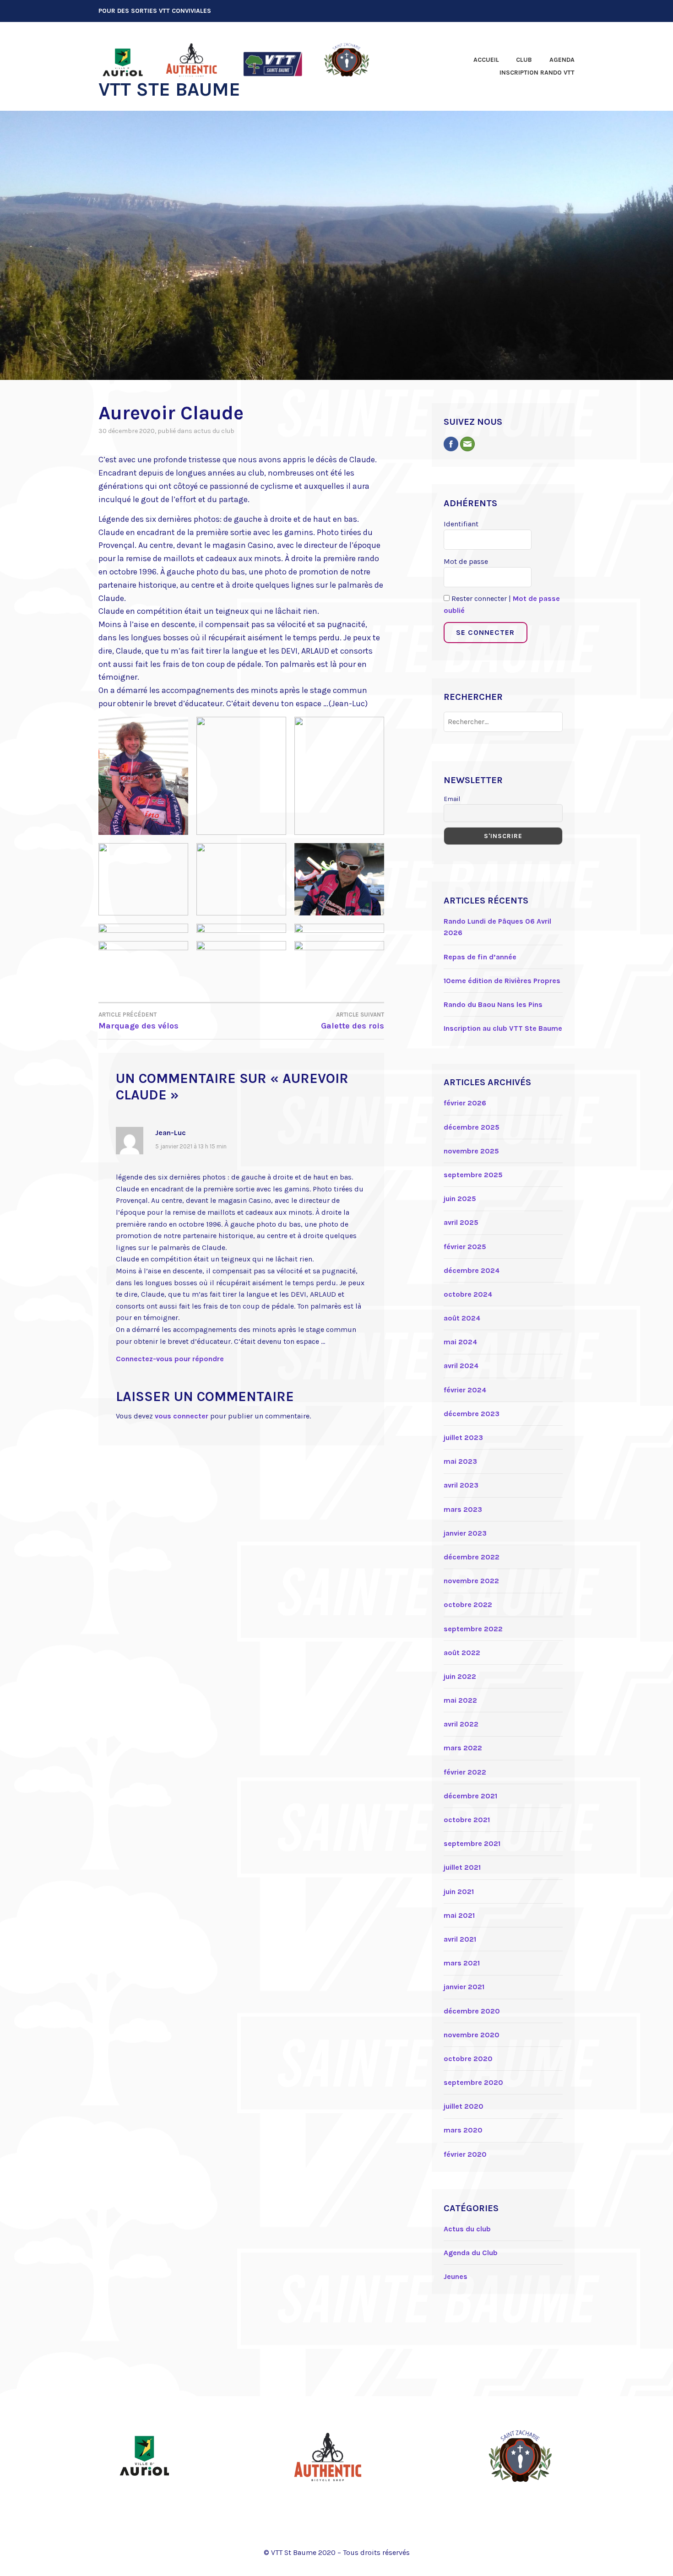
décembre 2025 (472, 1127)
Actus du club (214, 431)
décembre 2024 (472, 1270)
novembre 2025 (471, 1151)
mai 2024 (460, 1342)
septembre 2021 (472, 1843)
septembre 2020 (473, 2082)
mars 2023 (463, 1509)
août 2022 (462, 1653)
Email (452, 799)
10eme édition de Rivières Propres (502, 981)
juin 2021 (459, 1891)
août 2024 (462, 1318)
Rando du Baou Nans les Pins (493, 1004)
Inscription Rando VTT (537, 73)
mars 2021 (462, 1963)
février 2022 (465, 1772)
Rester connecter (478, 598)
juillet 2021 (462, 1867)
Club (524, 60)
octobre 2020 (468, 2059)
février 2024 (465, 1390)
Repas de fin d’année (480, 957)
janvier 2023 (465, 1533)
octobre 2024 (468, 1294)
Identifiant (461, 524)
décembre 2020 (472, 2011)
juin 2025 (460, 1199)
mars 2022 (463, 1748)
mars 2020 (463, 2130)
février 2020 (465, 2154)
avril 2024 (461, 1366)
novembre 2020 (472, 2035)
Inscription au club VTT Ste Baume (503, 1028)
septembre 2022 (473, 1629)
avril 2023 (461, 1485)
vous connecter (182, 1416)
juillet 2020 (464, 2106)
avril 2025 (461, 1222)
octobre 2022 (468, 1605)
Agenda (562, 60)
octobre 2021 (467, 1820)
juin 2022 (460, 1676)
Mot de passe (466, 561)
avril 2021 (460, 1939)
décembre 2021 (470, 1796)
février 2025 (465, 1247)
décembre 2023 (472, 1414)
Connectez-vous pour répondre (170, 1359)
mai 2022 (460, 1700)
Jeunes (456, 2276)
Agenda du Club (471, 2253)
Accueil (486, 60)
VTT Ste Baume (169, 89)
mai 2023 (460, 1461)
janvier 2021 (464, 1987)
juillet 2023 (463, 1437)
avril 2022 (461, 1724)
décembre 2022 (472, 1557)
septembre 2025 (473, 1175)
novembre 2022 (471, 1581)
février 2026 (465, 1103)
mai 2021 (459, 1915)
